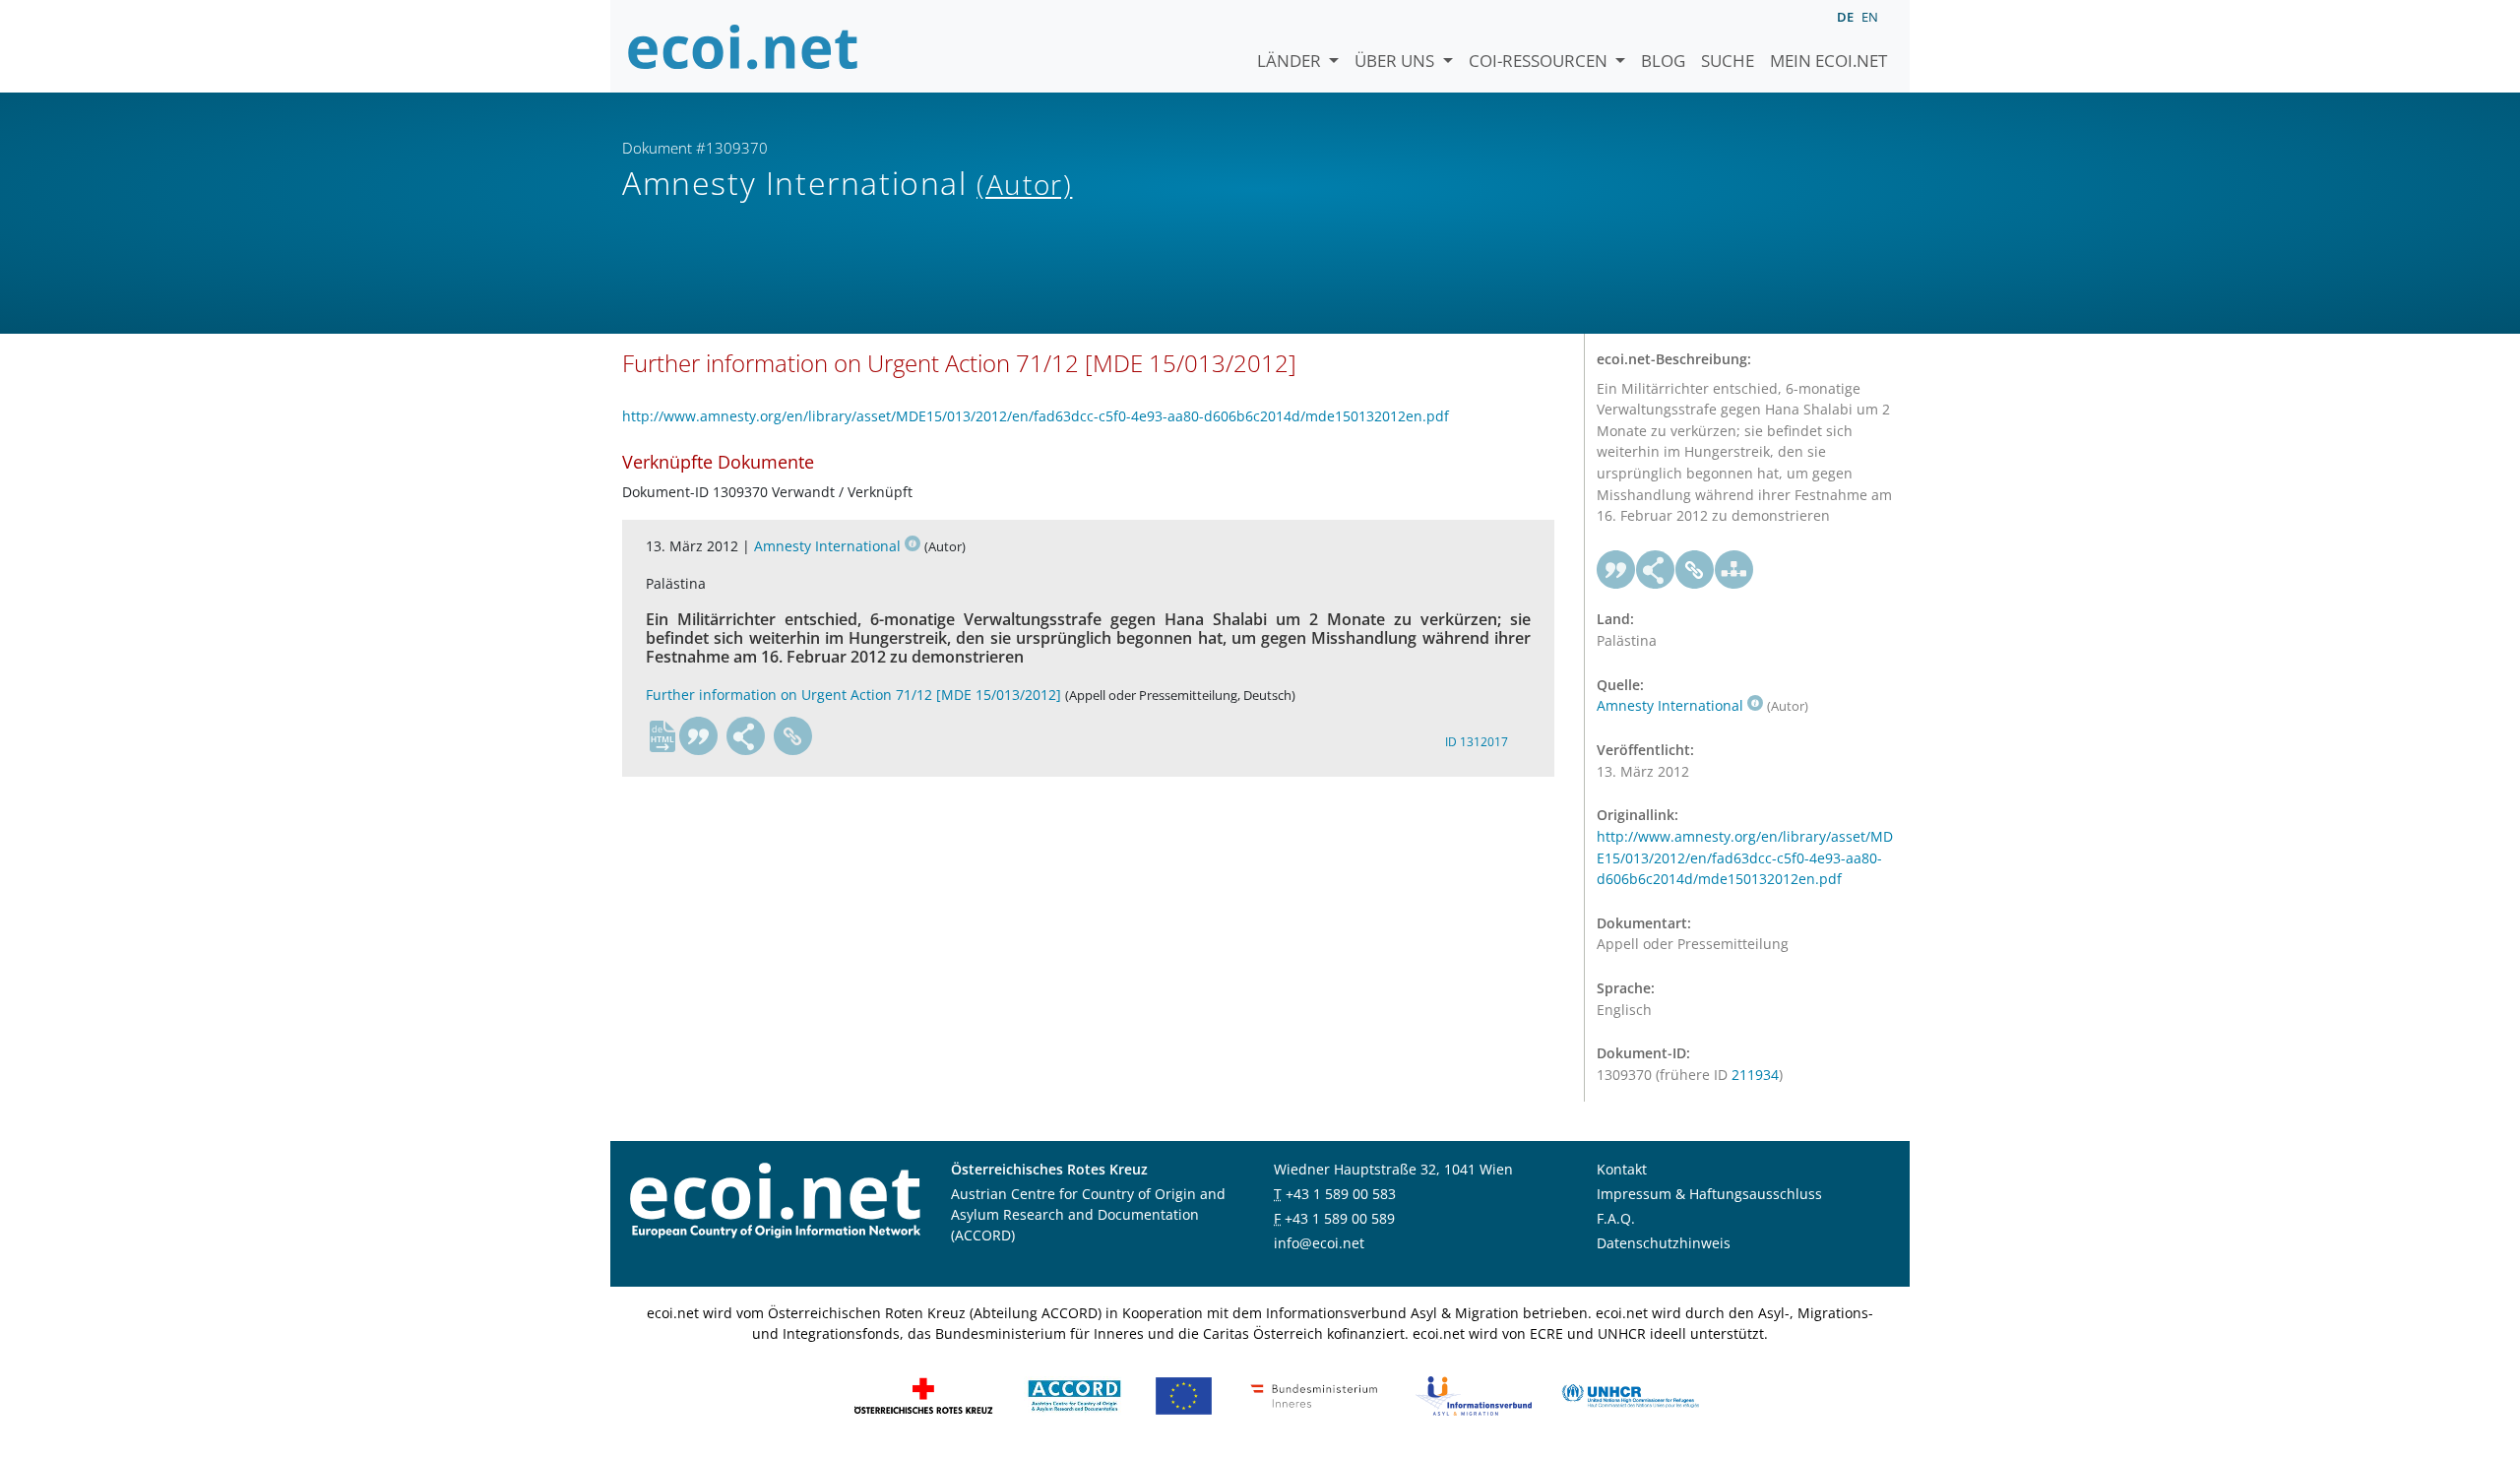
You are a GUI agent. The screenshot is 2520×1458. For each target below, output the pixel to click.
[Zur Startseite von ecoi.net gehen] (743, 46)
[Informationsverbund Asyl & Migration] (1474, 1395)
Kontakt (1622, 1169)
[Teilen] (746, 736)
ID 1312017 (1477, 742)
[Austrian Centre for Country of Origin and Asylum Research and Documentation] (1074, 1395)
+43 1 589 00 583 (1341, 1194)
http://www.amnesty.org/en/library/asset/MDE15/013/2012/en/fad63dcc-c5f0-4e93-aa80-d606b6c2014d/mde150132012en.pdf (1036, 416)
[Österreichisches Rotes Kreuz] (923, 1395)
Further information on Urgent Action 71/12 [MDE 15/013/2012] (853, 695)
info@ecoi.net (1319, 1243)
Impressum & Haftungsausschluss (1709, 1194)
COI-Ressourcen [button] (1540, 61)
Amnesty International (827, 546)
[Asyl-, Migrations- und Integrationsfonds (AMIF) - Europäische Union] (1184, 1395)
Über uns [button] (1396, 61)
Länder (1291, 61)
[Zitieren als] (699, 736)
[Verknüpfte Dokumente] (1734, 570)
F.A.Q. (1616, 1218)
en (1870, 17)
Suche (1728, 61)
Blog (1663, 61)
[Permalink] (793, 736)
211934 (1755, 1075)
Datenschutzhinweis (1664, 1243)
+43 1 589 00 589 (1340, 1218)
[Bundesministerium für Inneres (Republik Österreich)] (1314, 1395)
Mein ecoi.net (1828, 61)
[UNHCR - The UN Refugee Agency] (1630, 1395)
